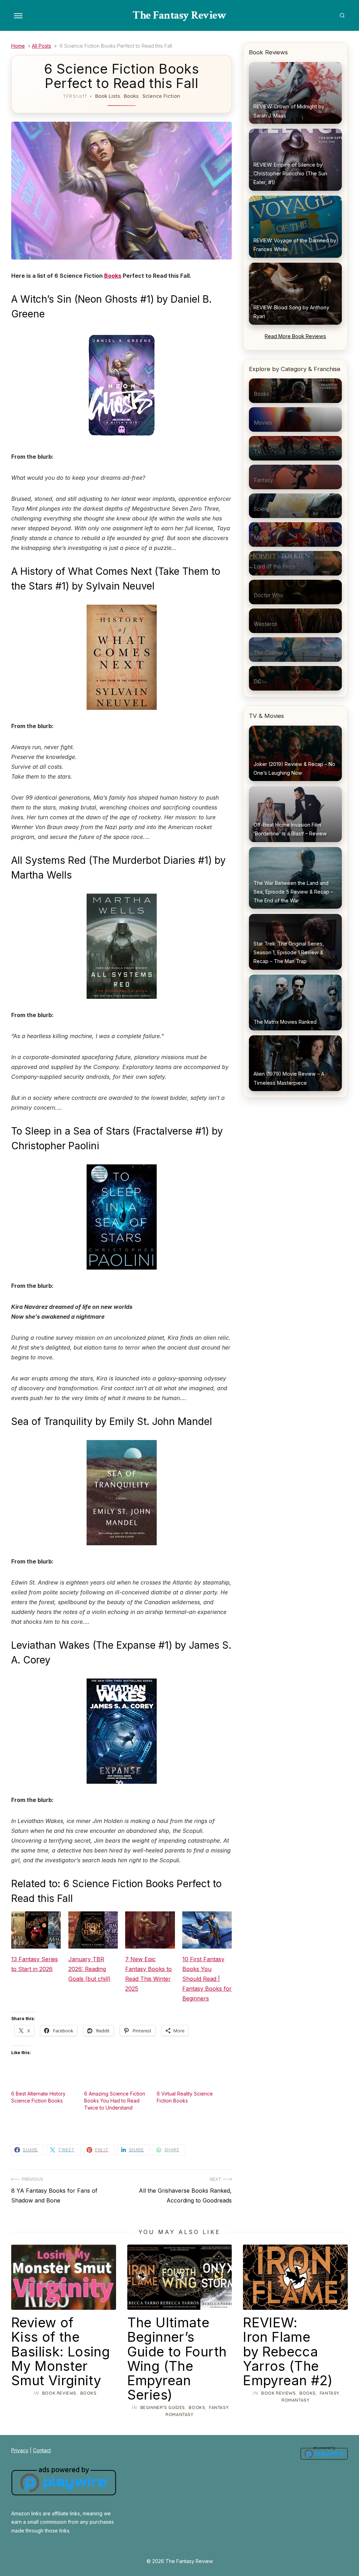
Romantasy (179, 2414)
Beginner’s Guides (163, 2407)
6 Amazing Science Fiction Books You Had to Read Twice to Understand (115, 2101)
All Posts (42, 46)
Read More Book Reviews (295, 336)
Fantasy (219, 2407)
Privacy (20, 2450)
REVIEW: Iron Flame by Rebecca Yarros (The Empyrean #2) (288, 2351)
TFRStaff (75, 96)
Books (131, 96)
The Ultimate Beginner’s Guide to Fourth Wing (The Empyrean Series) (177, 2358)
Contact (42, 2450)
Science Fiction (161, 96)
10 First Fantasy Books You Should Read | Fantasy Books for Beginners (207, 1979)
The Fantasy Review (179, 15)
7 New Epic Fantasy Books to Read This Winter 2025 (148, 1974)
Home (18, 46)
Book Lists (107, 96)
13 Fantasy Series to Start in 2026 (35, 1964)
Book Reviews (59, 2393)
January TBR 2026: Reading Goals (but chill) (89, 1969)
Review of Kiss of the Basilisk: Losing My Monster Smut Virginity (60, 2351)
